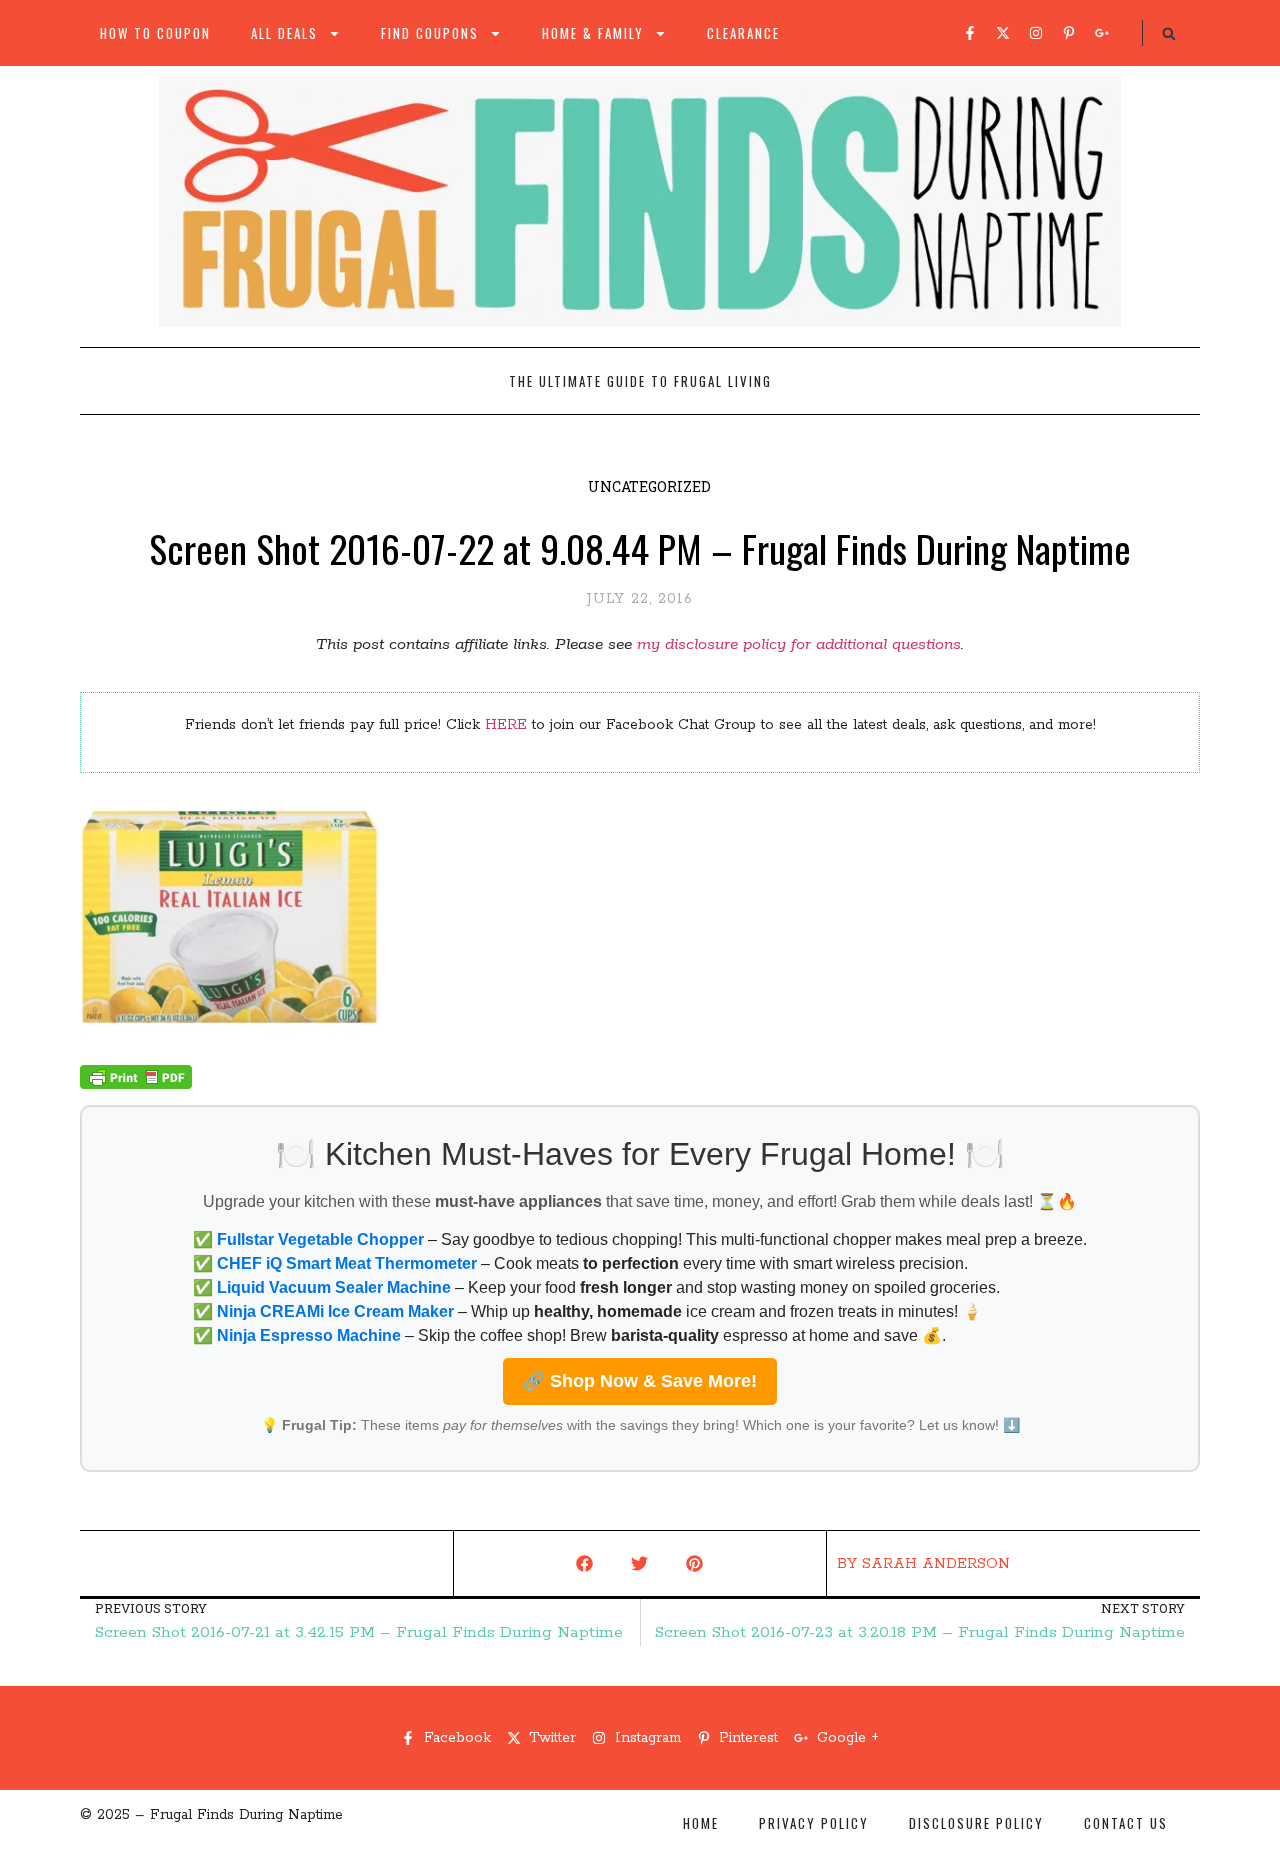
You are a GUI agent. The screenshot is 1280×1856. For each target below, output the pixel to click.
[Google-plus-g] (1102, 33)
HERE (506, 725)
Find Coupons (430, 33)
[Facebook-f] (970, 33)
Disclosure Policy (976, 1823)
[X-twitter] (1003, 33)
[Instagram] (1036, 33)
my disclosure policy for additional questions (799, 644)
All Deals (284, 33)
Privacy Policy (814, 1823)
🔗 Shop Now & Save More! (640, 1381)
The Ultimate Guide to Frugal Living (640, 381)
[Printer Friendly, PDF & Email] (136, 1085)
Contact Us (1126, 1823)
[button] (1169, 34)
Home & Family (593, 33)
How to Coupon (155, 33)
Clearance (743, 33)
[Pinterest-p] (1069, 33)
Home (701, 1823)
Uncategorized (649, 486)
